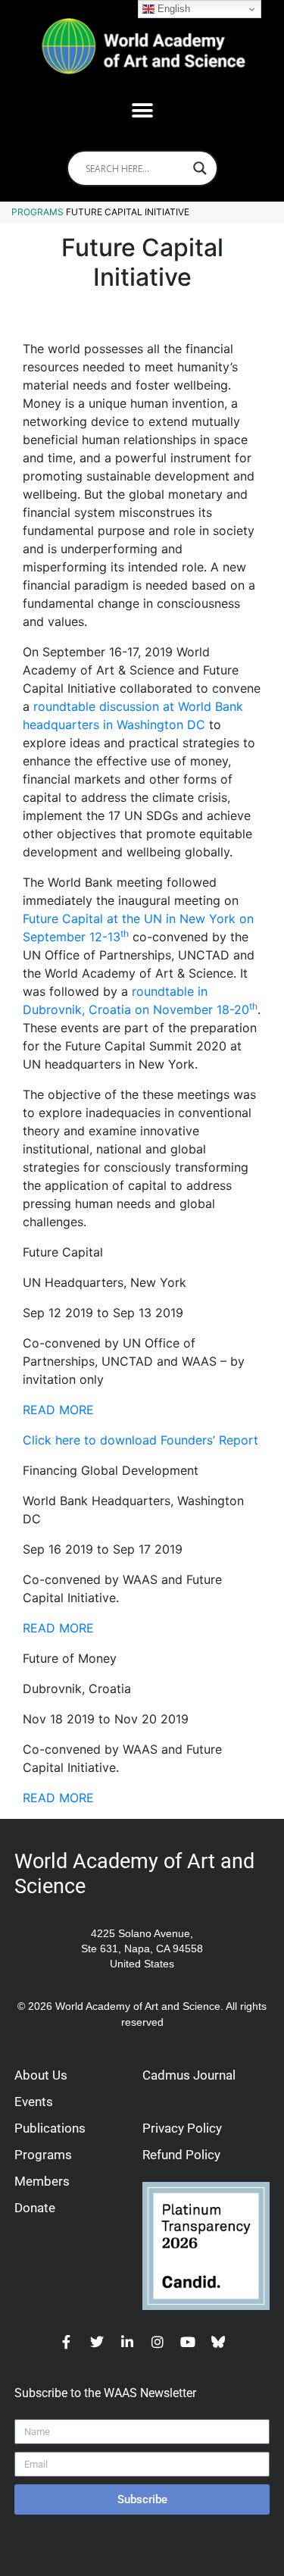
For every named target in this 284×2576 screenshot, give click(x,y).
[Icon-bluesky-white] (218, 2342)
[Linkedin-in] (127, 2342)
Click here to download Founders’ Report (140, 1440)
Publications (50, 2128)
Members (42, 2181)
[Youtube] (188, 2342)
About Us (41, 2075)
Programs (37, 212)
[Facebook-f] (67, 2342)
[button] (142, 110)
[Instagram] (158, 2342)
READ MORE (58, 1410)
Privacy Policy (182, 2128)
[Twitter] (97, 2342)
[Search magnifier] (200, 168)
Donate (35, 2208)
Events (34, 2102)
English (172, 9)
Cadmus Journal (189, 2075)
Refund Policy (181, 2155)
